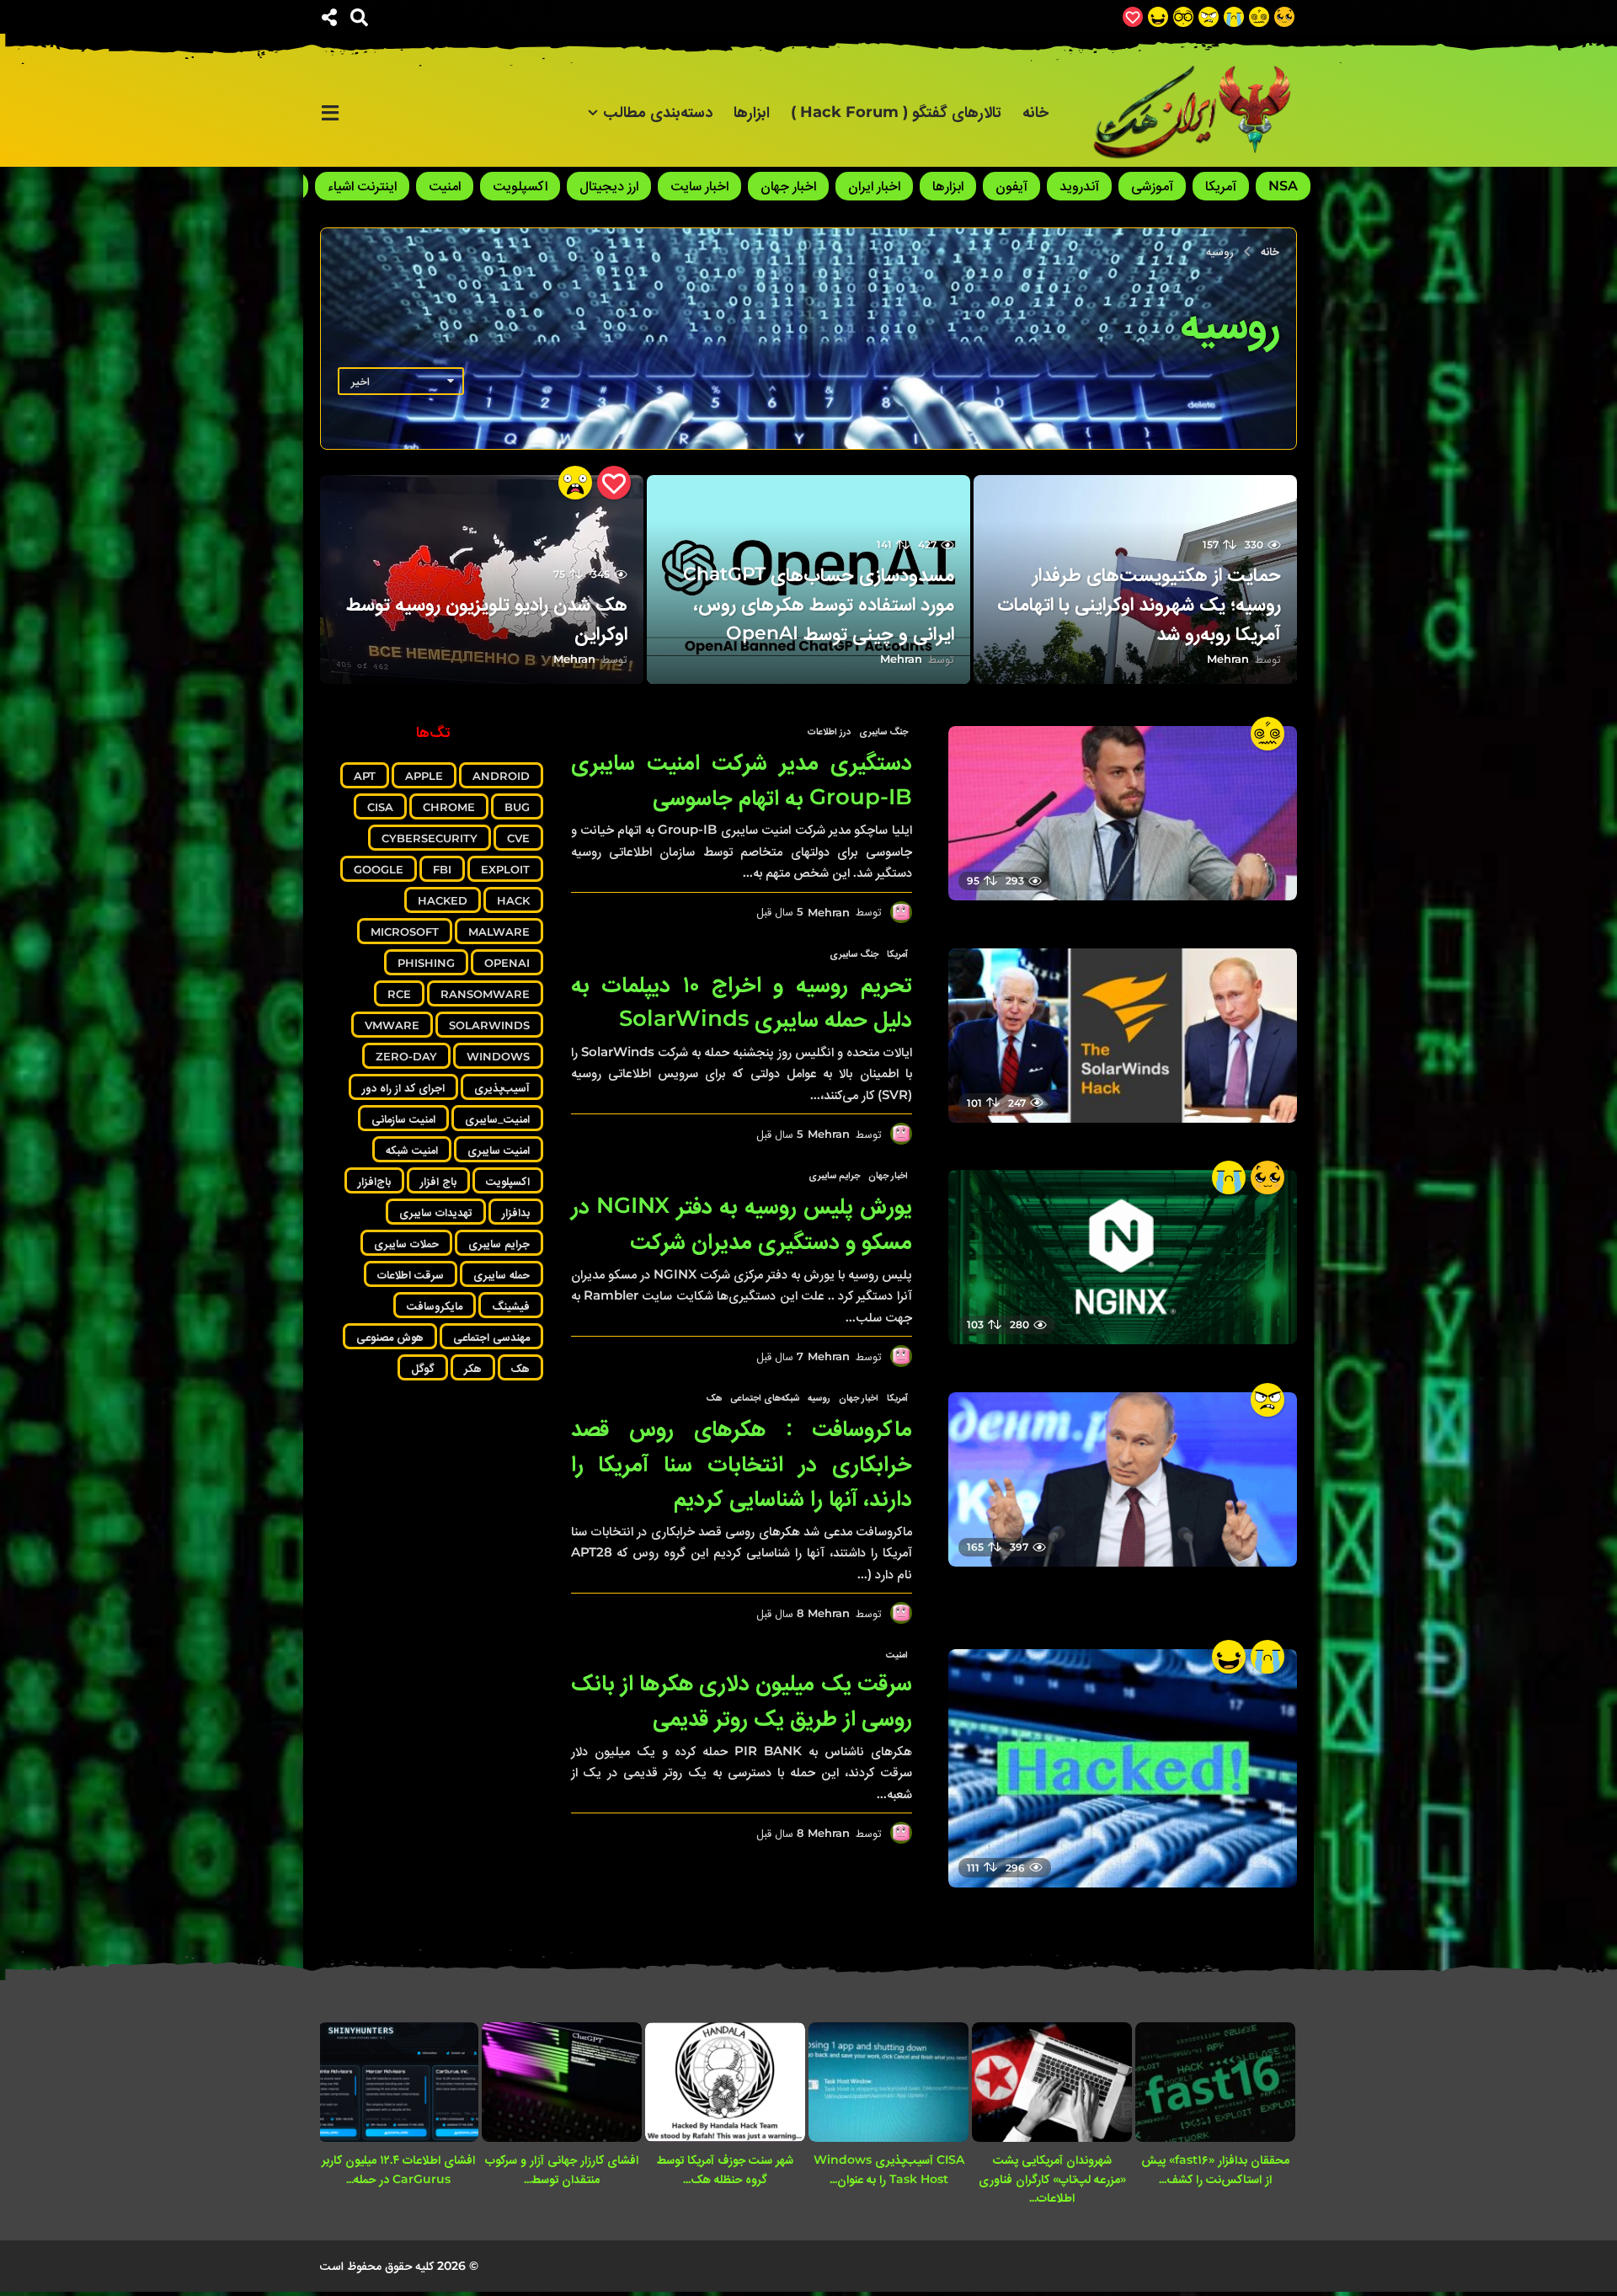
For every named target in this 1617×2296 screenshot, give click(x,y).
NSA (1283, 186)
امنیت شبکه (412, 1150)
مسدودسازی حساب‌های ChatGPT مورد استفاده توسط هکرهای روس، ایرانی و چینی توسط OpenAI (819, 603)
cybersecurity (430, 838)
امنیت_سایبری (497, 1119)
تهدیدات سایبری (436, 1212)
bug (517, 807)
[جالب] (1284, 17)
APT (365, 776)
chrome (449, 807)
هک (714, 1397)
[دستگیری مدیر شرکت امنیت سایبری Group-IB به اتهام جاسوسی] (1123, 813)
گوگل (423, 1368)
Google (379, 869)
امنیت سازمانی (403, 1119)
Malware (499, 932)
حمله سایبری (502, 1274)
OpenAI (507, 963)
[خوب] (1133, 17)
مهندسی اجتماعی (491, 1337)
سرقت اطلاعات (411, 1274)
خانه (1035, 112)
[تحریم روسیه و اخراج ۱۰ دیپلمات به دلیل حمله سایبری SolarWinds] (1123, 1036)
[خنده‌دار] (1158, 17)
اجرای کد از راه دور (403, 1087)
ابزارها (752, 112)
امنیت (445, 186)
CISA (380, 807)
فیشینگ (511, 1306)
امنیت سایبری (499, 1150)
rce (399, 994)
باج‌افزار (374, 1181)
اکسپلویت (520, 186)
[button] (359, 17)
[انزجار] (1209, 17)
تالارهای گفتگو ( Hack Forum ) (896, 112)
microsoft (405, 932)
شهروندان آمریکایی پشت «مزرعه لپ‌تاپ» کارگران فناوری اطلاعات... (1052, 2179)
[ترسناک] (575, 483)
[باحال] (1183, 17)
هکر (473, 1368)
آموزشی (1152, 186)
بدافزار (516, 1212)
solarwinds (489, 1025)
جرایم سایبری (834, 1175)
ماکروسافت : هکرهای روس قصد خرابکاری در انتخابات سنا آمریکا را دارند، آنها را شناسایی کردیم (742, 1463)
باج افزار (438, 1181)
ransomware (485, 994)
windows (498, 1056)
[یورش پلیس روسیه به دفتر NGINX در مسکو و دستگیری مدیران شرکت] (1123, 1257)
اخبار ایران (874, 186)
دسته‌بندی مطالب (658, 112)
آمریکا (1221, 186)
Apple (424, 776)
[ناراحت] (1234, 17)
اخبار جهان (788, 186)
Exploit (505, 869)
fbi (442, 869)
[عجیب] (1259, 17)
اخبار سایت (699, 186)
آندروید (1079, 186)
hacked (443, 900)
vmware (392, 1025)
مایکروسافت (435, 1306)
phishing (426, 963)
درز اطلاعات (829, 731)
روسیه (819, 1397)
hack (513, 900)
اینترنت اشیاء (362, 186)
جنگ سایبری (883, 731)
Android (501, 776)
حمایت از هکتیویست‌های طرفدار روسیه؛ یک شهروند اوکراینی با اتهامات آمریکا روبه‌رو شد (1139, 603)
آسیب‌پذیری (502, 1087)
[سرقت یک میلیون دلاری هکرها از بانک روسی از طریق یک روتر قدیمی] (1123, 1768)
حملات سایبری (406, 1243)
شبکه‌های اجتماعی (765, 1397)
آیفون (1011, 186)
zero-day (406, 1056)
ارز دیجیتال (609, 186)
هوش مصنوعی (390, 1337)
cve (518, 838)
